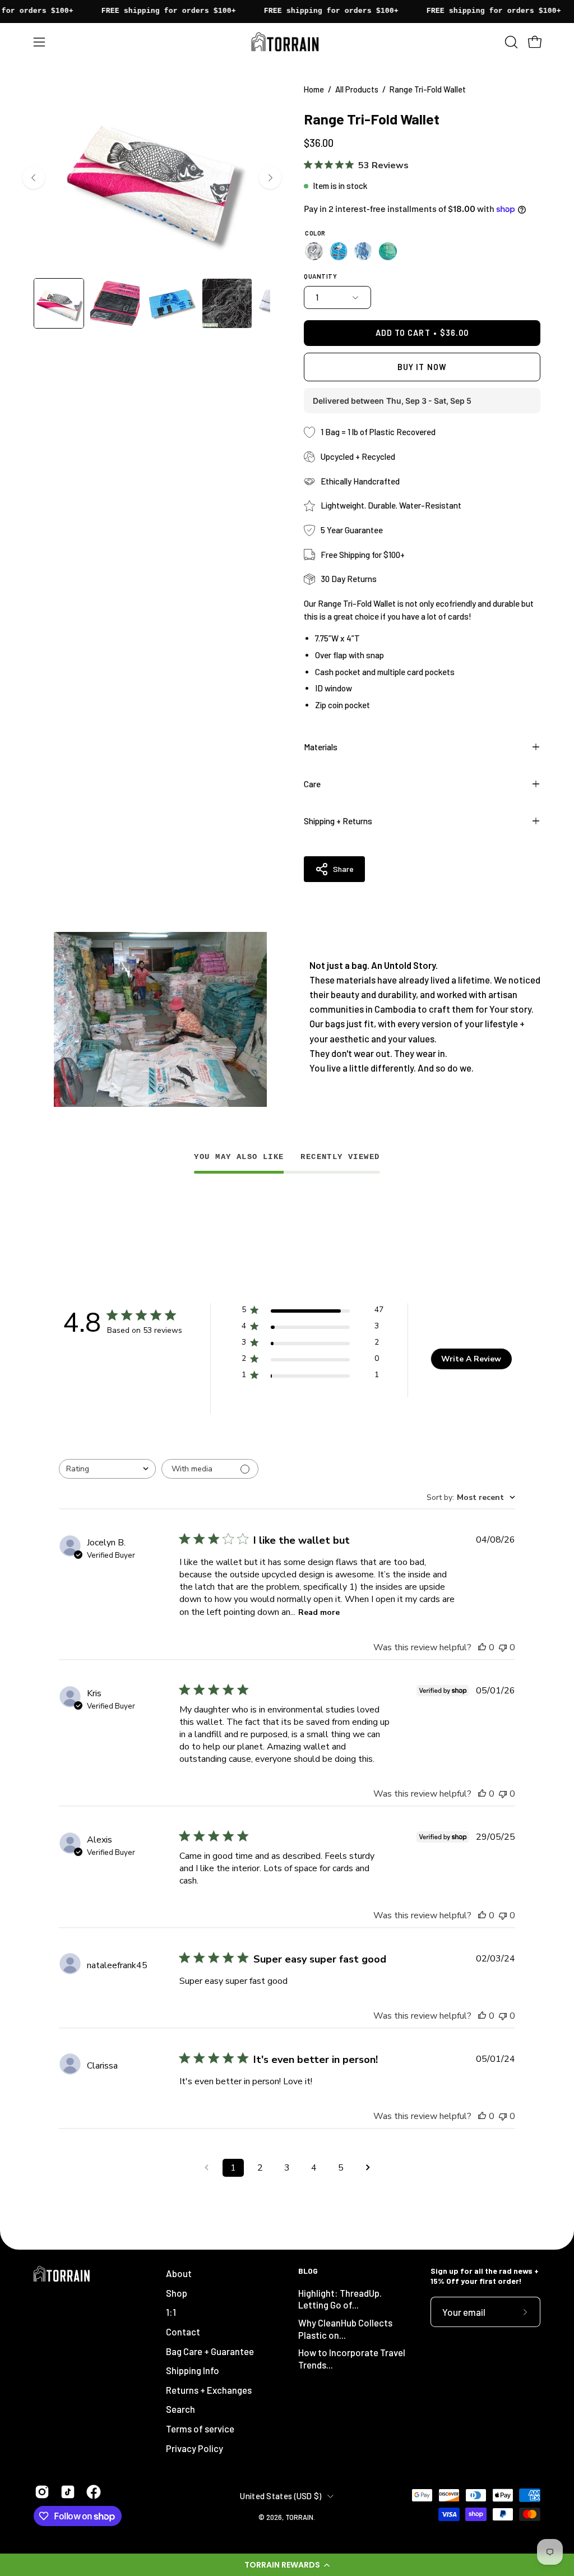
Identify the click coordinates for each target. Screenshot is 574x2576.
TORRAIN (299, 2517)
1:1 (171, 2312)
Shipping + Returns (338, 821)
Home (314, 89)
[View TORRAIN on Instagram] (42, 2492)
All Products (357, 89)
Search (180, 2409)
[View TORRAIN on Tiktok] (68, 2492)
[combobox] (107, 1469)
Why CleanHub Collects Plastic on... (345, 2329)
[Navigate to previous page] (206, 2168)
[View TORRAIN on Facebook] (94, 2492)
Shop (177, 2293)
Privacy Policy (195, 2448)
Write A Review (471, 1359)
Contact (183, 2332)
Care (312, 784)
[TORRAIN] (287, 42)
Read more (319, 1612)
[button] (287, 2565)
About (179, 2273)
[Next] (270, 178)
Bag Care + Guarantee (210, 2351)
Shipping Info (193, 2370)
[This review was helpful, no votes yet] (482, 1647)
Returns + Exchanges (209, 2390)
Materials (321, 747)
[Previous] (34, 178)
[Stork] (339, 251)
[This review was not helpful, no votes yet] (503, 1647)
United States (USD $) (281, 2496)
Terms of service (200, 2429)
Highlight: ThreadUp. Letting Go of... (340, 2299)
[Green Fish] (388, 251)
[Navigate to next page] (368, 2168)
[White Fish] (314, 251)
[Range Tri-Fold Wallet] (59, 303)
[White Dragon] (363, 251)
